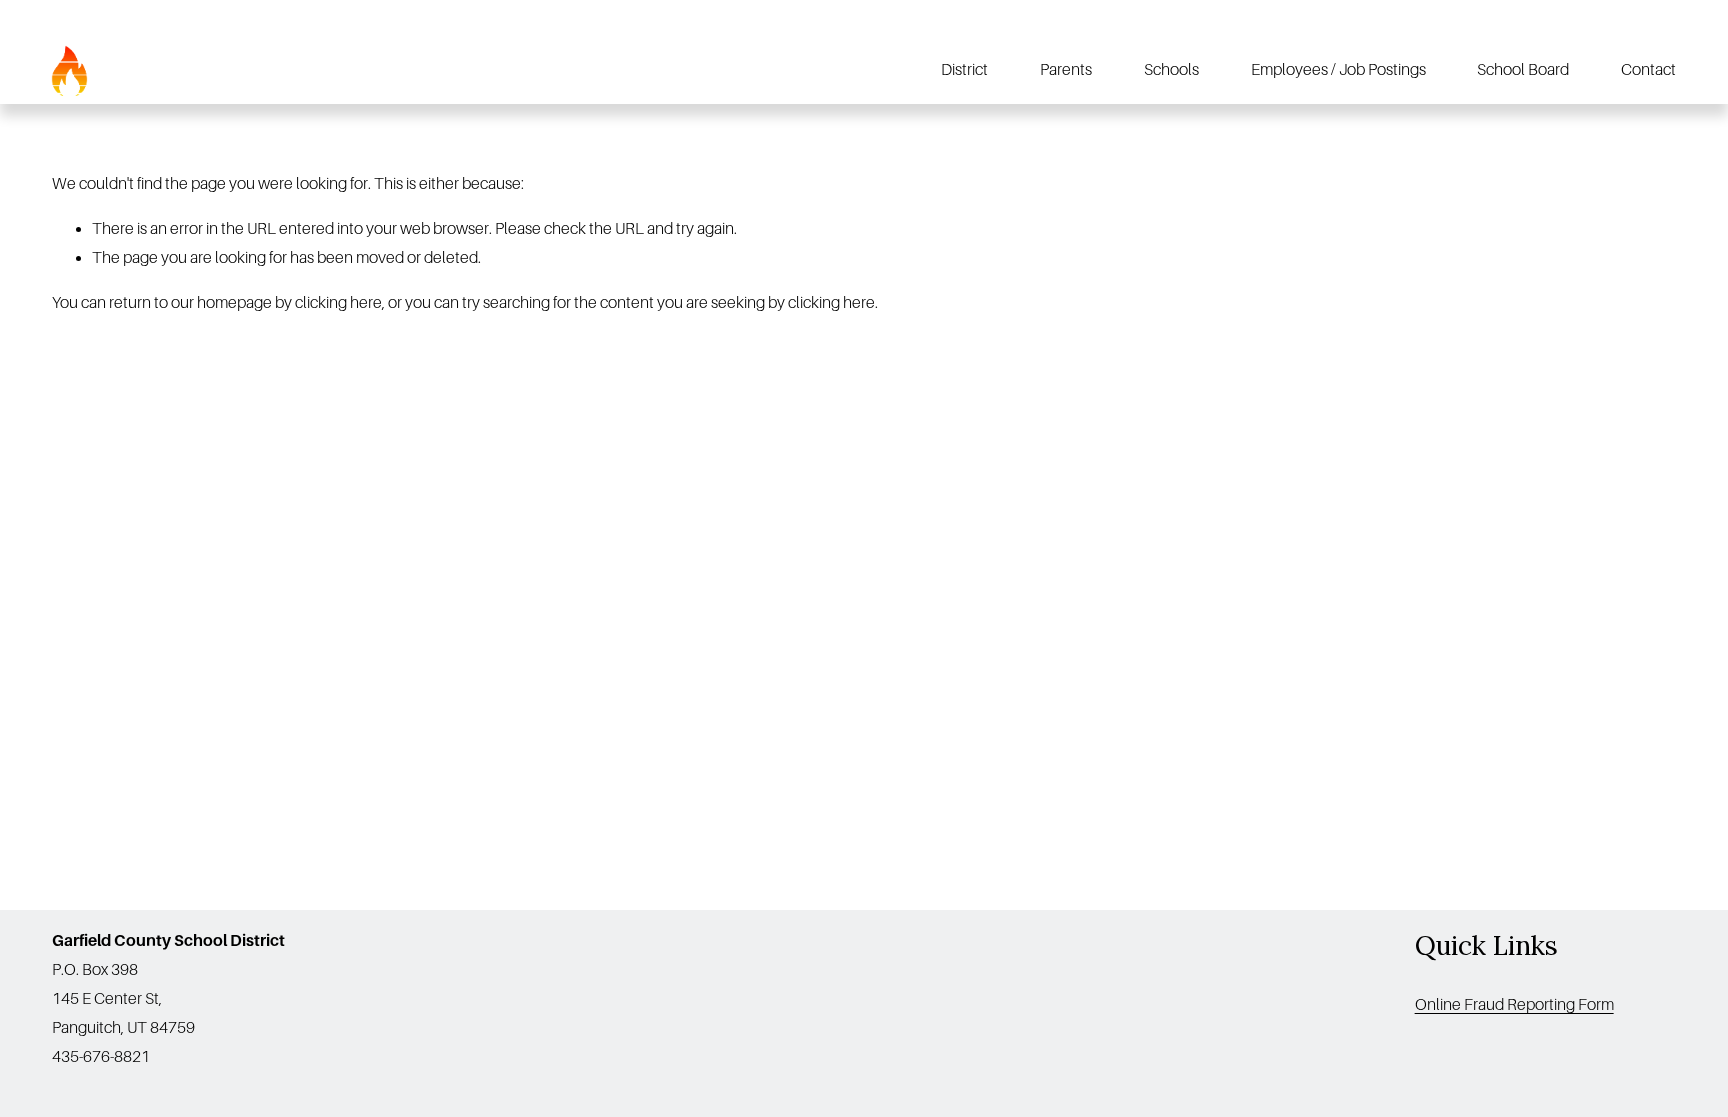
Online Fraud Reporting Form (1514, 1005)
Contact (1648, 70)
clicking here (338, 303)
